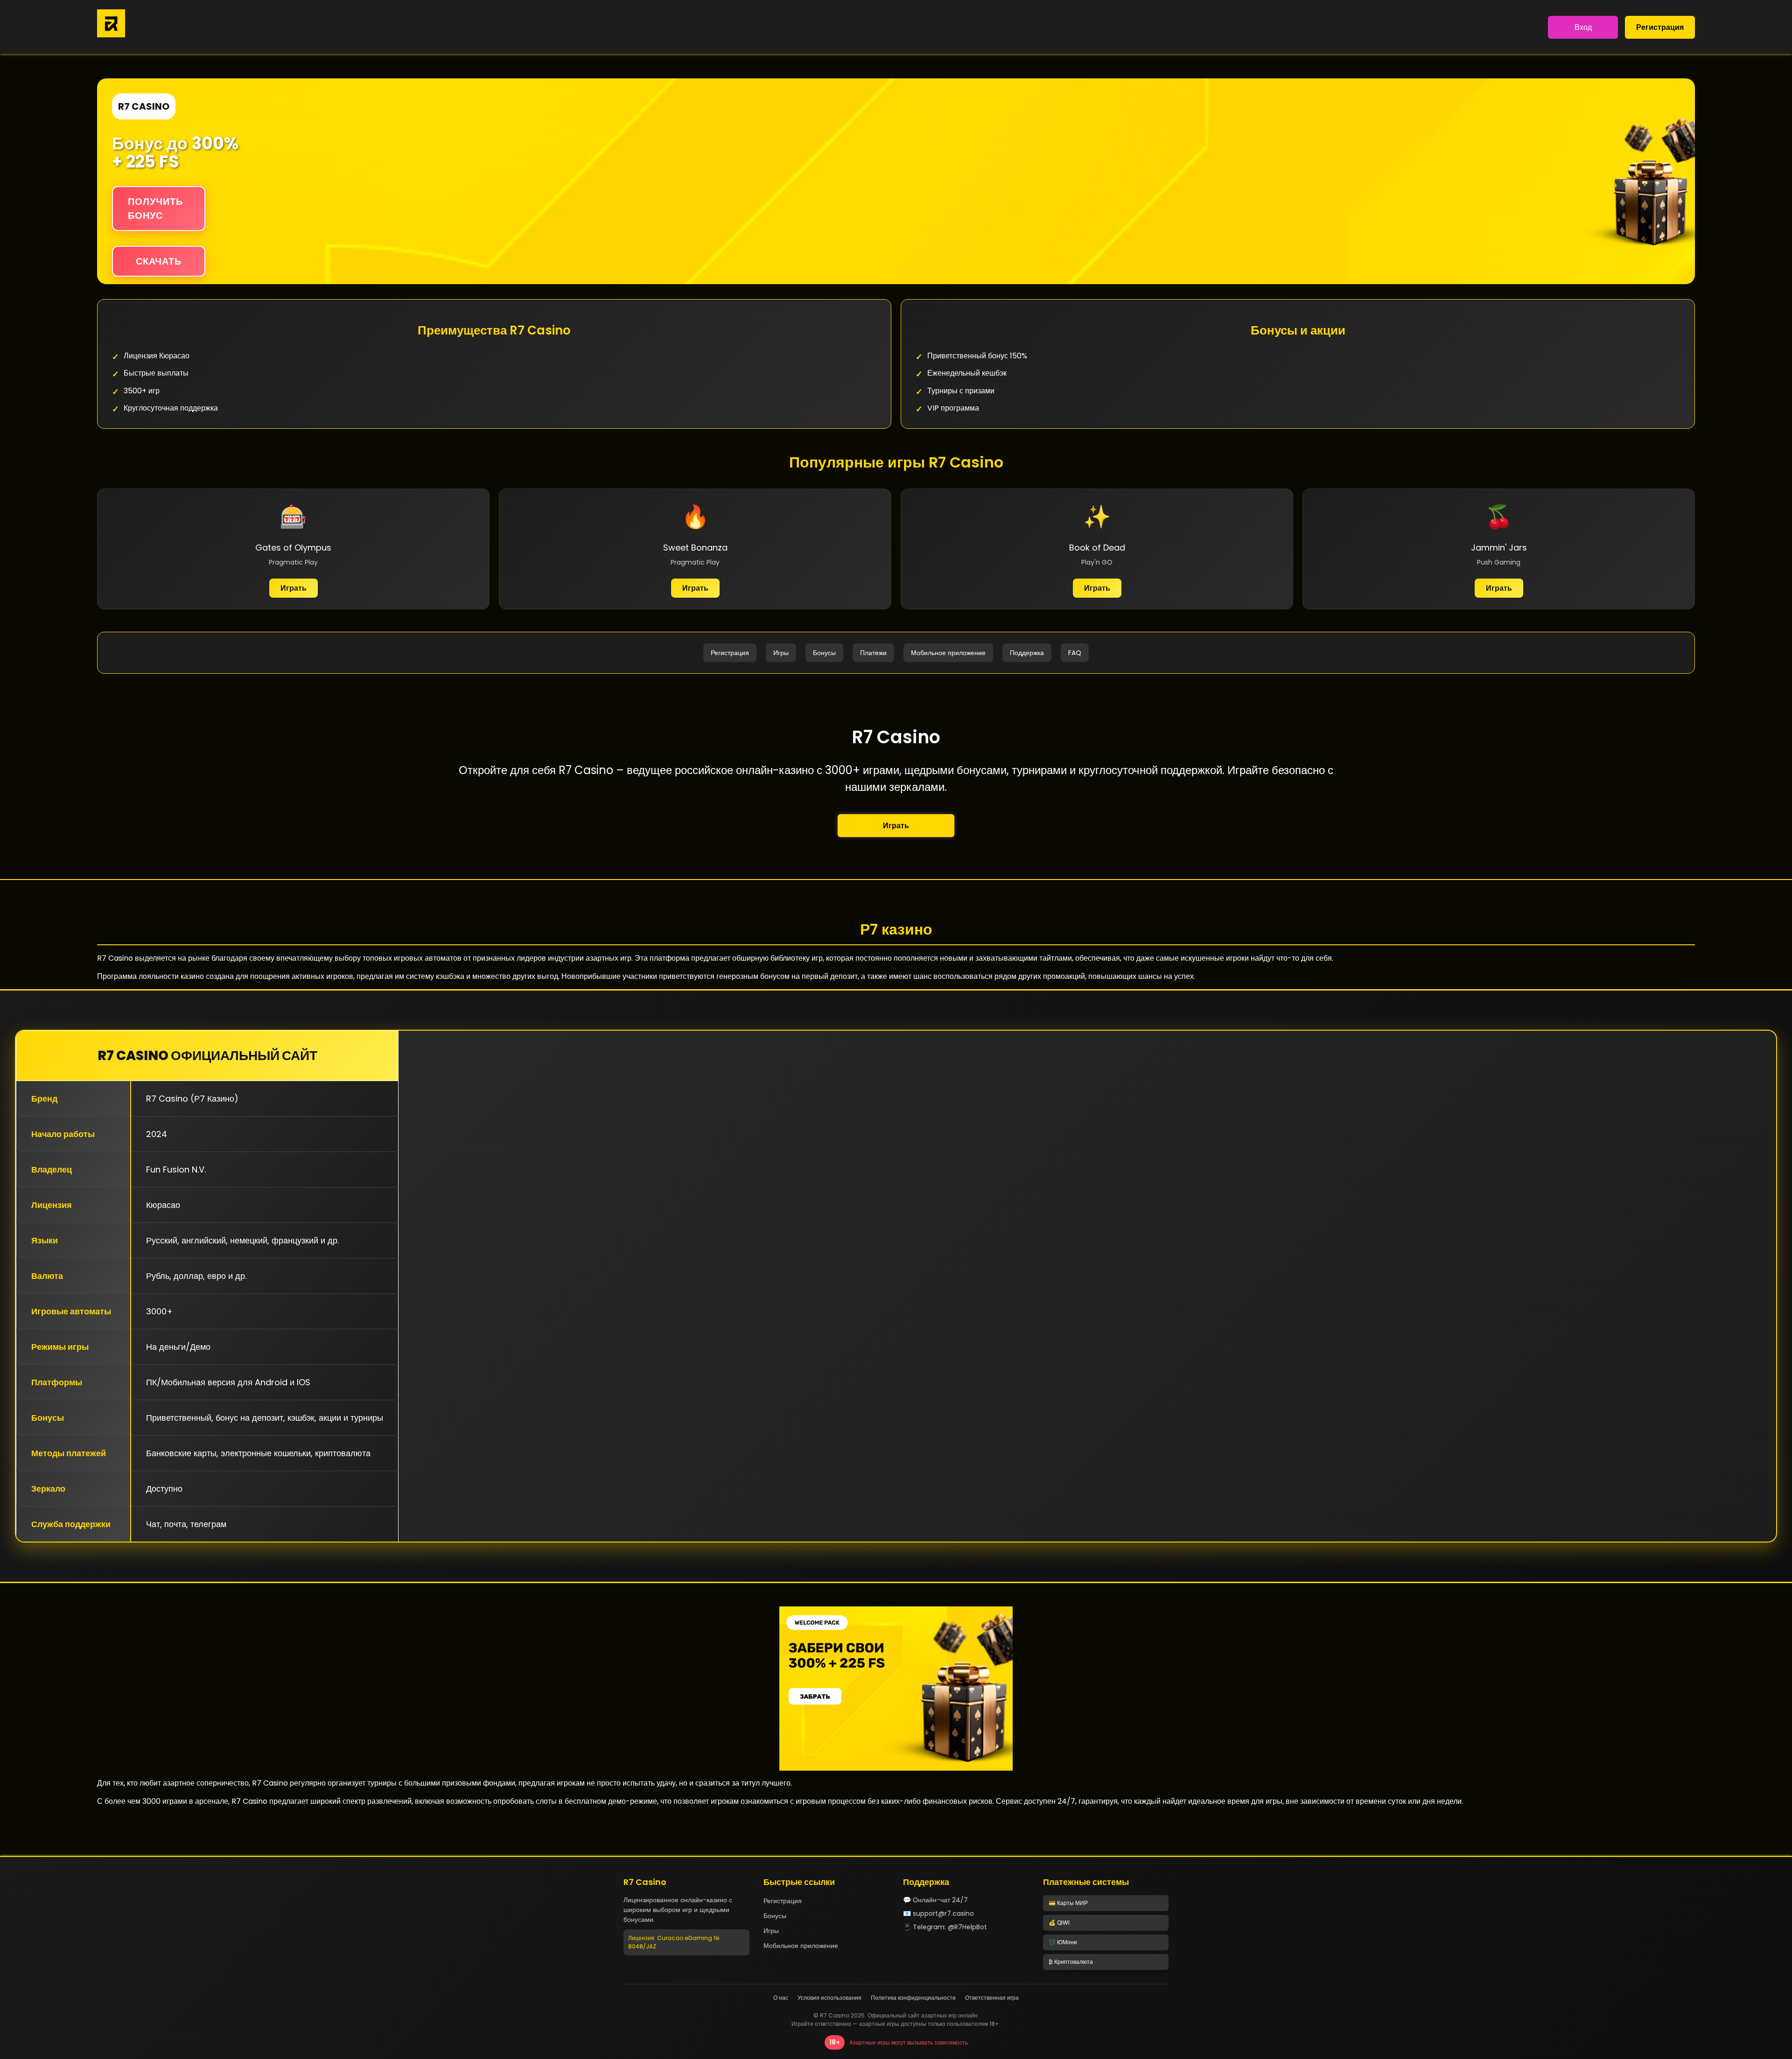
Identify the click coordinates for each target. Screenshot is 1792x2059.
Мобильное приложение (948, 653)
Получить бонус (155, 209)
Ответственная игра (992, 1998)
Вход (1583, 27)
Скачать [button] (159, 261)
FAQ (1075, 653)
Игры (781, 653)
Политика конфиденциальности (913, 1998)
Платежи (873, 653)
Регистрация (1660, 27)
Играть (294, 588)
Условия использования (829, 1998)
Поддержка (1027, 653)
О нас (781, 1998)
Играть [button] (896, 826)
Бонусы (824, 653)
